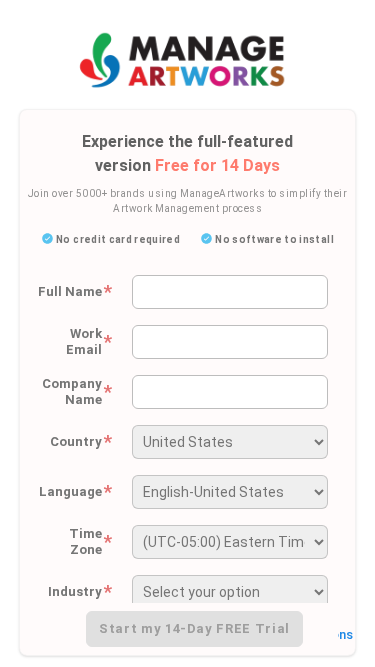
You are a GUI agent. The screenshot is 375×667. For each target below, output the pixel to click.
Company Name (77, 391)
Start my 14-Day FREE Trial (194, 628)
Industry (80, 592)
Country (81, 442)
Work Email (89, 341)
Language (75, 492)
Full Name (75, 292)
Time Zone (90, 541)
